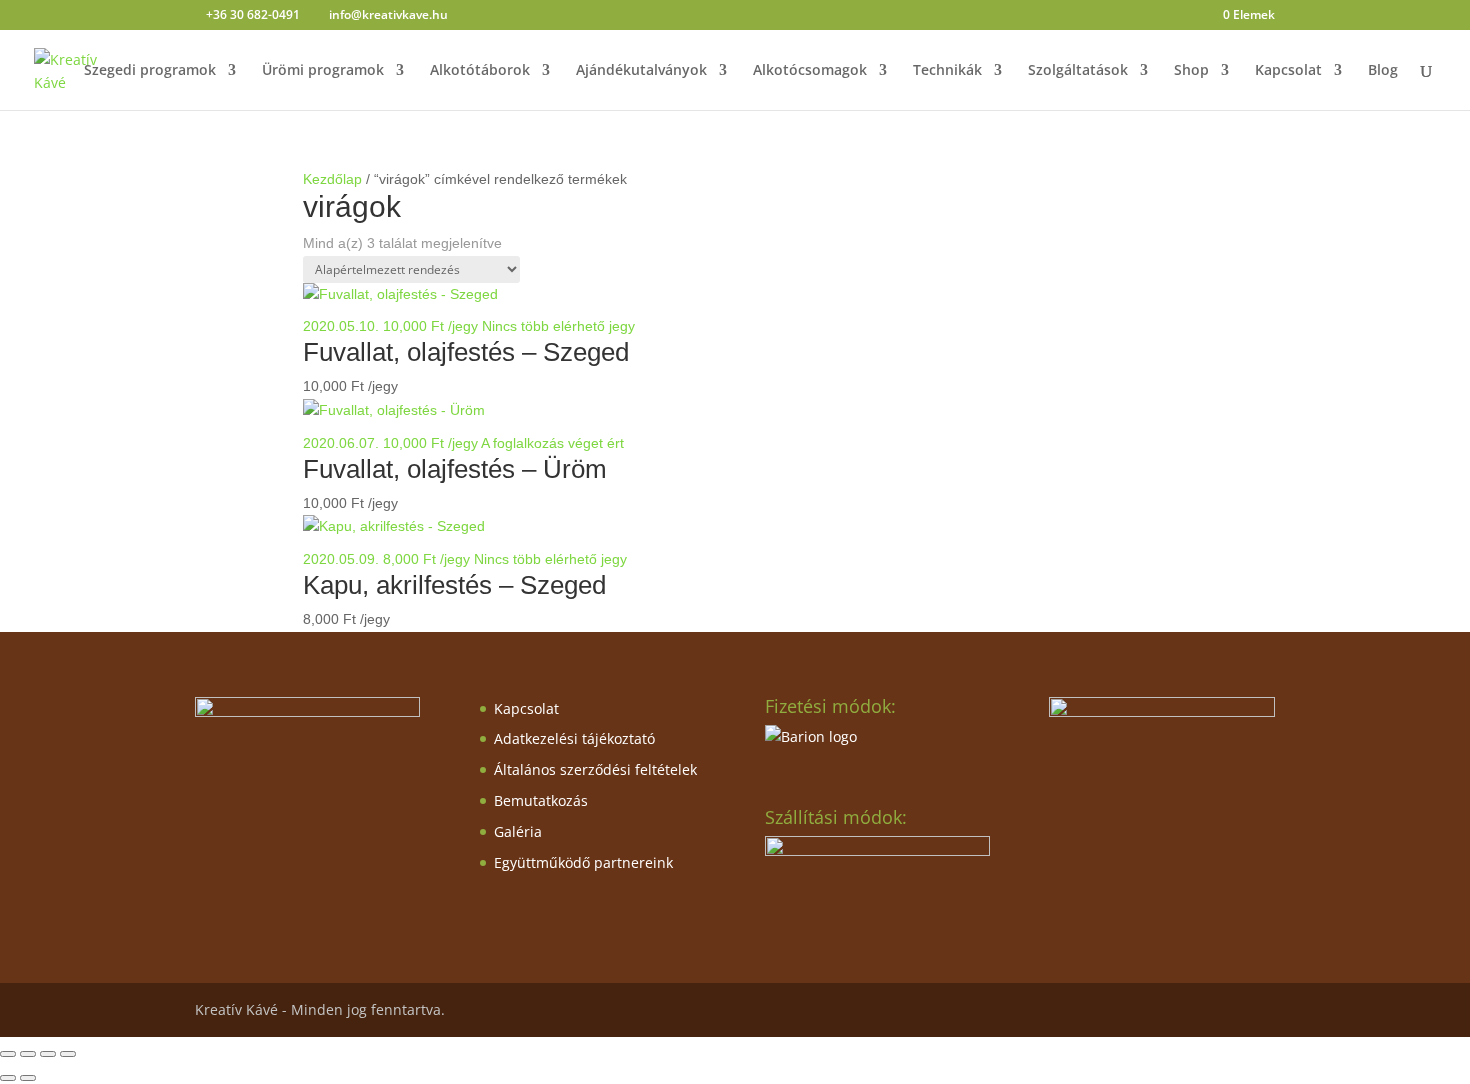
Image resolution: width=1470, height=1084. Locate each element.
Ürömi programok (323, 71)
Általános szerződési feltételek (595, 769)
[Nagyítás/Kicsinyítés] (8, 1054)
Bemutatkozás (541, 800)
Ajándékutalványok (641, 71)
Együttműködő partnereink (583, 862)
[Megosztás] (48, 1054)
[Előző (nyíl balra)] (8, 1078)
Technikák (947, 71)
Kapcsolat (1288, 71)
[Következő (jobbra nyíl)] (28, 1078)
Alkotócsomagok (810, 71)
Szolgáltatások (1078, 71)
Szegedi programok (150, 71)
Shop (1191, 71)
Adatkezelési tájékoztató (574, 738)
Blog (1383, 71)
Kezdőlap (332, 179)
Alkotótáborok (480, 71)
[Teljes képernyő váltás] (28, 1054)
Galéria (518, 831)
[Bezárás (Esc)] (68, 1054)
